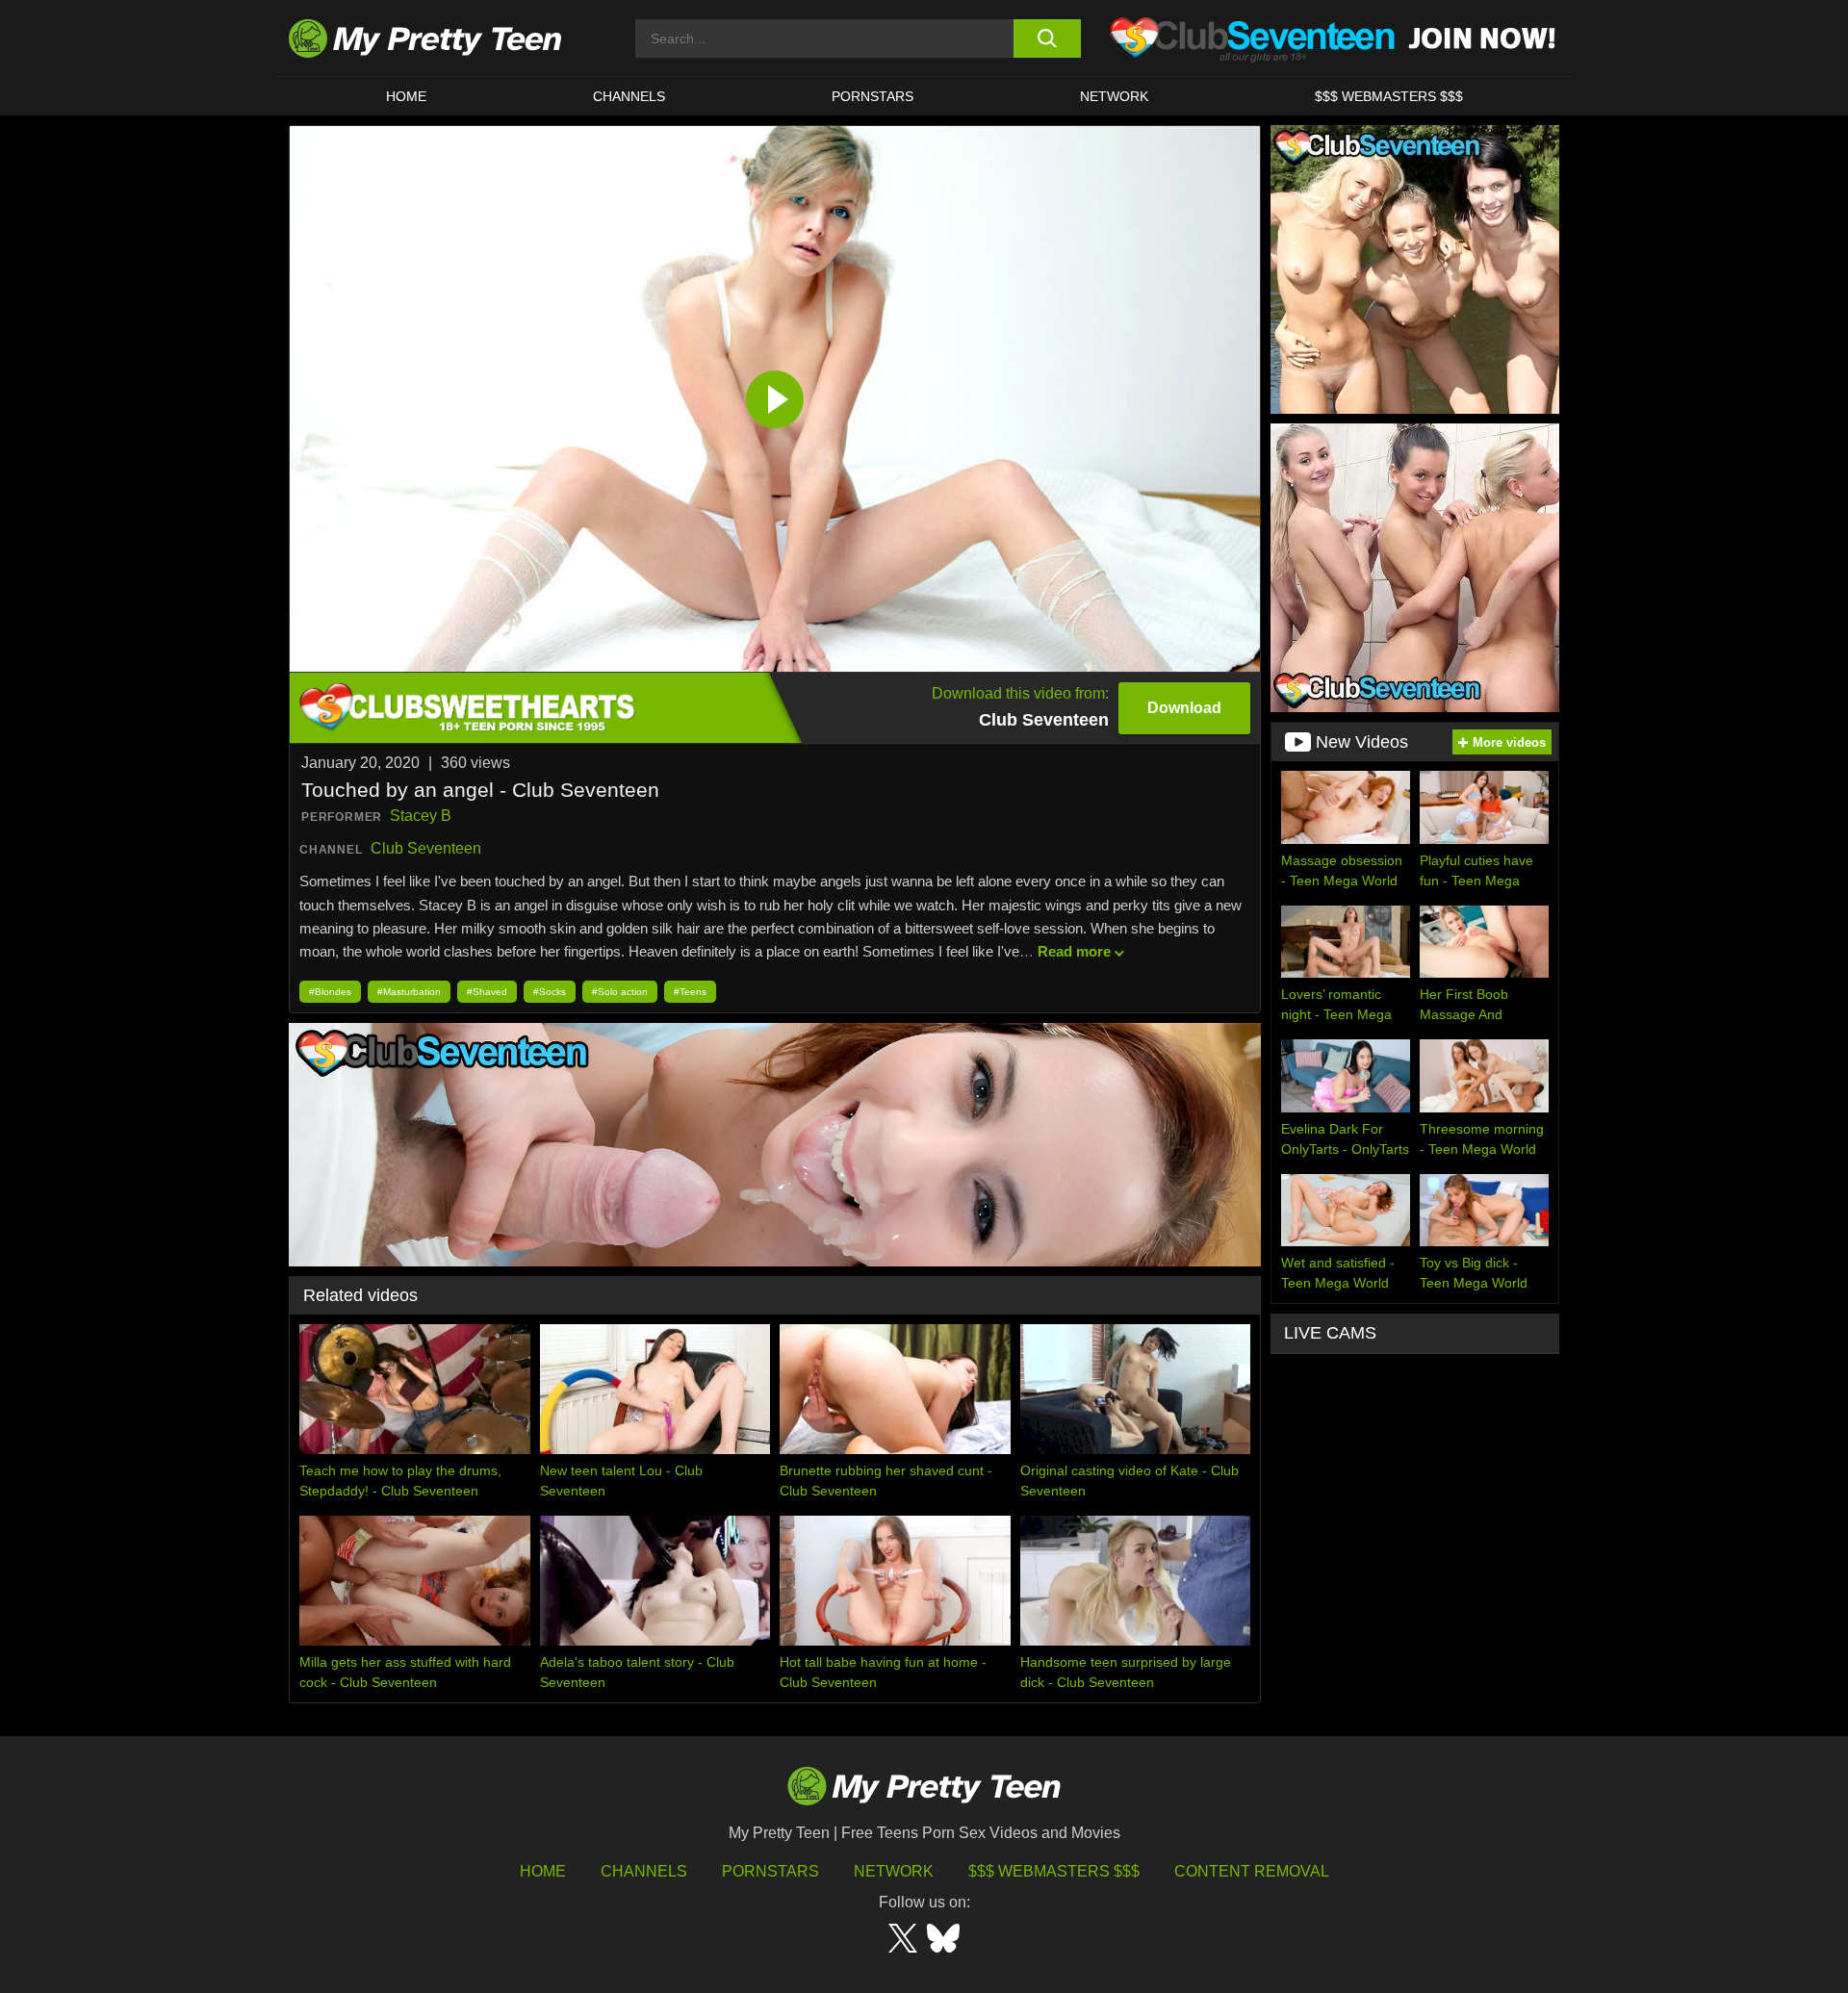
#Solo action (620, 992)
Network (1114, 96)
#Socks (550, 992)
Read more (1074, 951)
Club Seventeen (426, 848)
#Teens (690, 992)
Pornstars (873, 96)
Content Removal (1252, 1871)
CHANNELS (629, 96)
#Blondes (330, 992)
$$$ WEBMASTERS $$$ (1389, 96)
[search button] (1047, 38)
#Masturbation (409, 992)
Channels (644, 1871)
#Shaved (487, 992)
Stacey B (421, 816)
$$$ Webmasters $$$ (1054, 1871)
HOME (406, 96)
